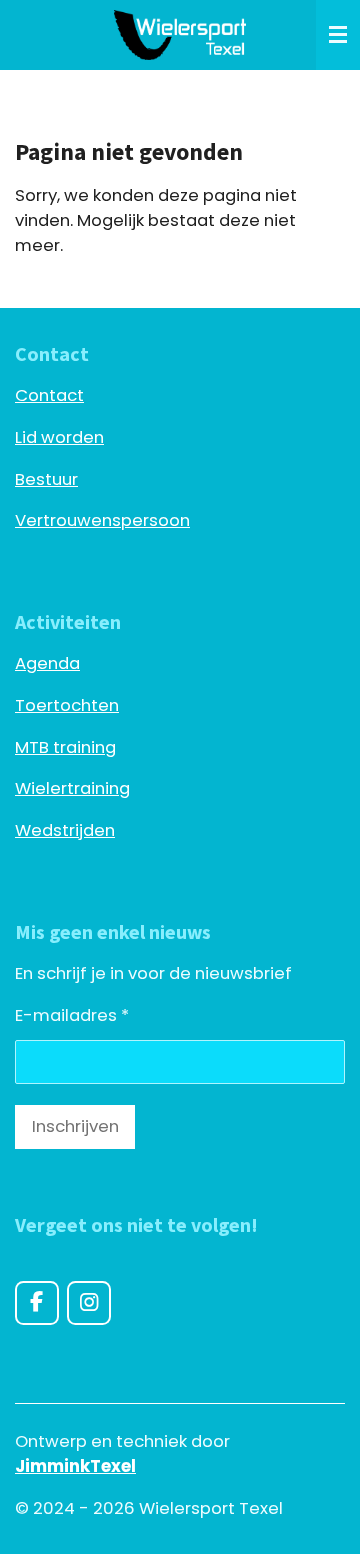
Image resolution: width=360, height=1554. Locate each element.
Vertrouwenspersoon (102, 520)
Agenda (47, 663)
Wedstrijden (65, 830)
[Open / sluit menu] (338, 35)
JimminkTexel (75, 1466)
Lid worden (59, 437)
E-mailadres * (72, 1015)
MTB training (65, 747)
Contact (49, 395)
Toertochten (67, 705)
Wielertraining (72, 788)
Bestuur (46, 479)
